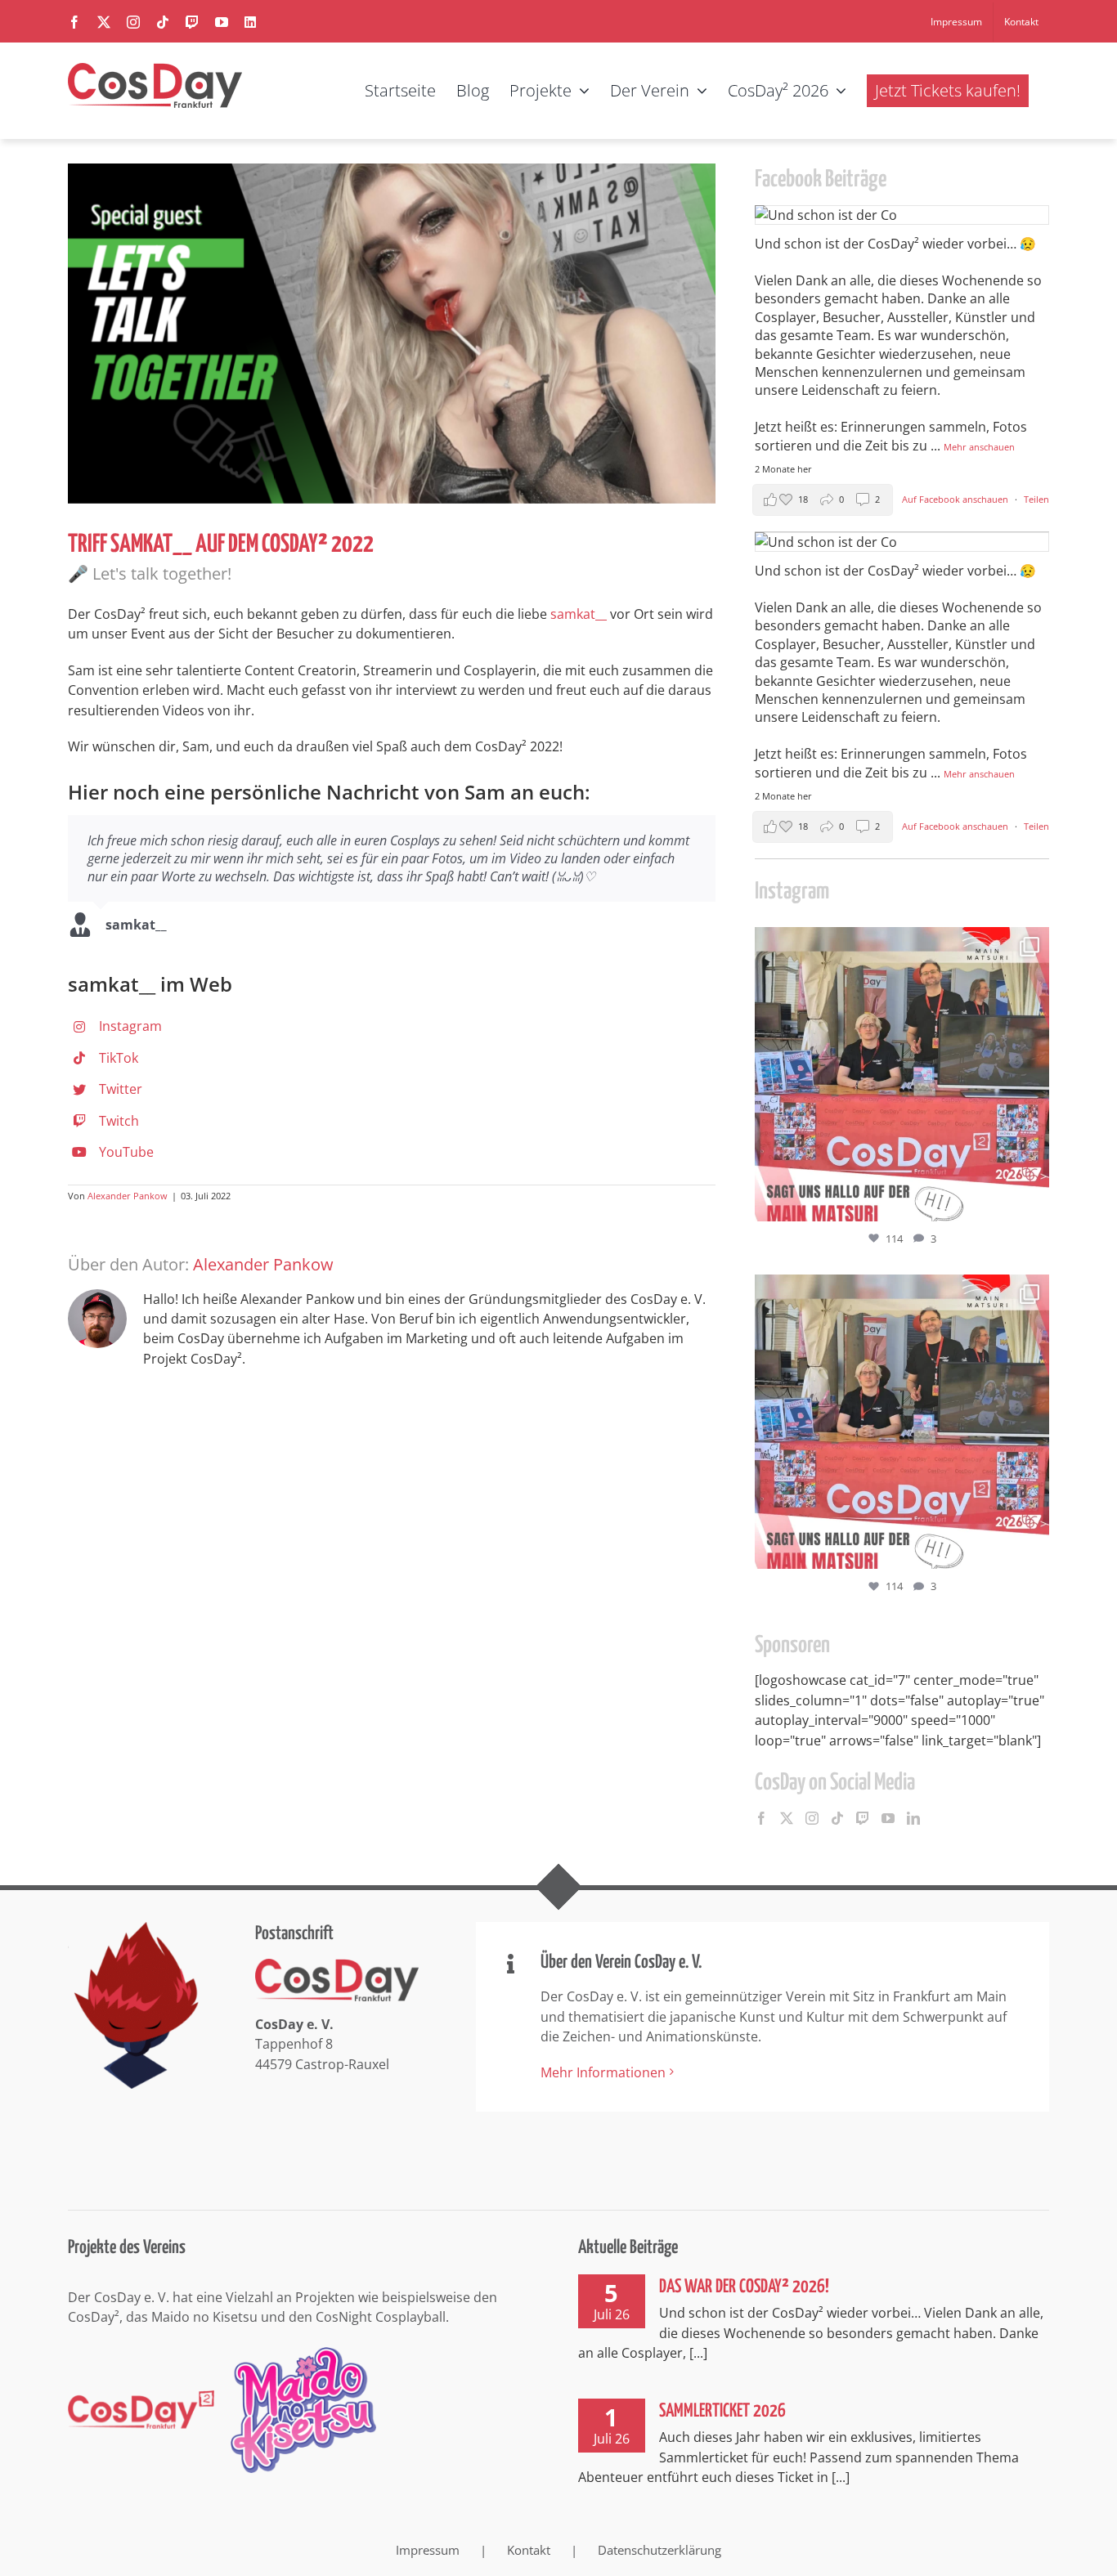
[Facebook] (761, 1818)
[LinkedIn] (913, 1818)
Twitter (121, 1089)
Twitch (119, 1121)
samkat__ (579, 614)
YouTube (126, 1152)
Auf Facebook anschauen (956, 499)
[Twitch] (863, 1818)
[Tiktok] (837, 1818)
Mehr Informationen (603, 2072)
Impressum (428, 2550)
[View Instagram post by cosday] (1033, 1201)
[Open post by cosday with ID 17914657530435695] (902, 1074)
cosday (899, 943)
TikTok (119, 1058)
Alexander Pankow (128, 1196)
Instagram (130, 1026)
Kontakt (529, 2550)
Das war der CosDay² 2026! (744, 2287)
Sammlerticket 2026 (722, 2411)
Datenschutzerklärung (659, 2550)
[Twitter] (787, 1818)
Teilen (1036, 499)
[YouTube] (888, 1818)
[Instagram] (812, 1818)
